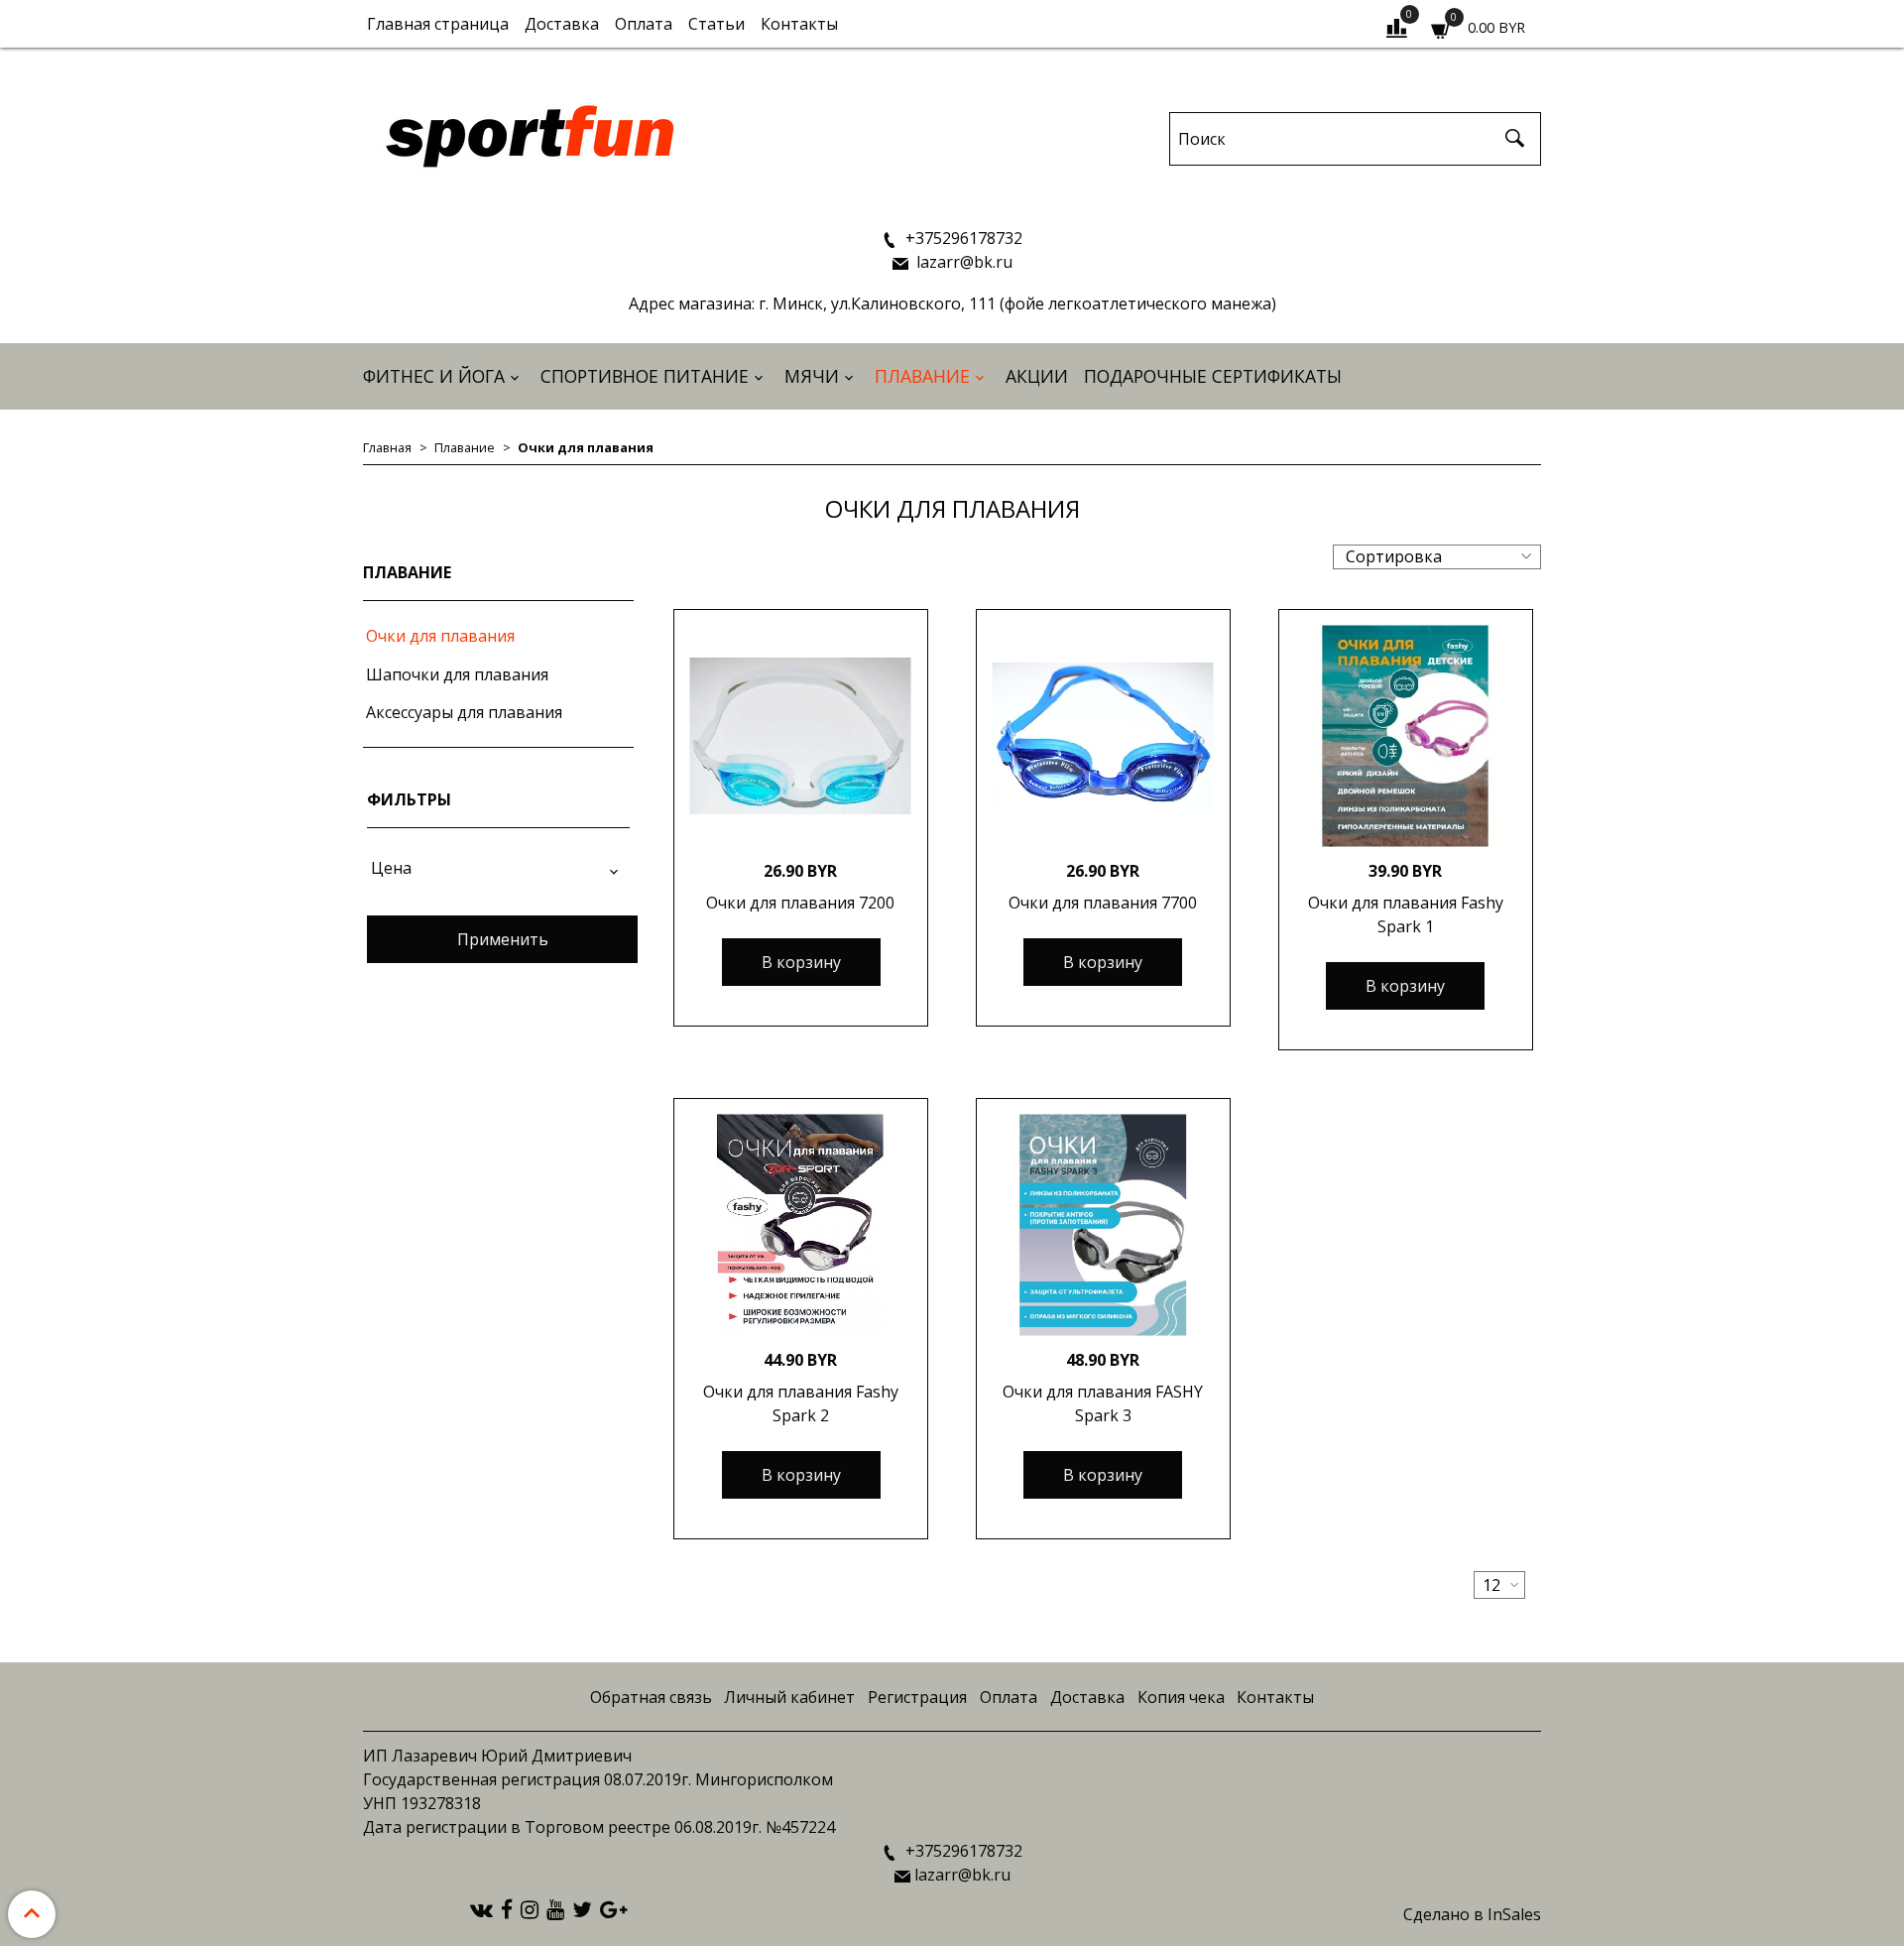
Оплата (644, 24)
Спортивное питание (645, 376)
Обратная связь (651, 1697)
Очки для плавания (440, 636)
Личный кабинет (789, 1697)
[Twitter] (582, 1908)
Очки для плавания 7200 (800, 903)
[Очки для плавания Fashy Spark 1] (1406, 736)
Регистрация (917, 1697)
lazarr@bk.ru (962, 262)
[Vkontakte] (481, 1908)
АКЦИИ (1037, 376)
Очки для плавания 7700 (1103, 903)
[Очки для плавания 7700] (1103, 736)
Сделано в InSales (1472, 1914)
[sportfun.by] (531, 134)
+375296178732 (962, 238)
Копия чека (1181, 1697)
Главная (387, 447)
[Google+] (613, 1908)
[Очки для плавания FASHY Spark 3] (1103, 1225)
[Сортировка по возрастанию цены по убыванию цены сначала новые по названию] (1437, 557)
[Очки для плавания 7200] (801, 736)
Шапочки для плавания (457, 674)
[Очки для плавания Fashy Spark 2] (801, 1225)
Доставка (562, 24)
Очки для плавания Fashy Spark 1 (1406, 914)
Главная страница (438, 24)
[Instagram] (530, 1908)
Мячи (812, 376)
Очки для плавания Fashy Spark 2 (801, 1403)
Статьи (716, 24)
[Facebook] (507, 1908)
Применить (503, 939)
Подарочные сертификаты (1213, 376)
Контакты (799, 24)
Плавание (922, 376)
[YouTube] (555, 1908)
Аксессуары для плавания (464, 712)
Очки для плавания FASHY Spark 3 (1103, 1403)
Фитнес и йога (434, 376)
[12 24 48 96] (1499, 1585)
